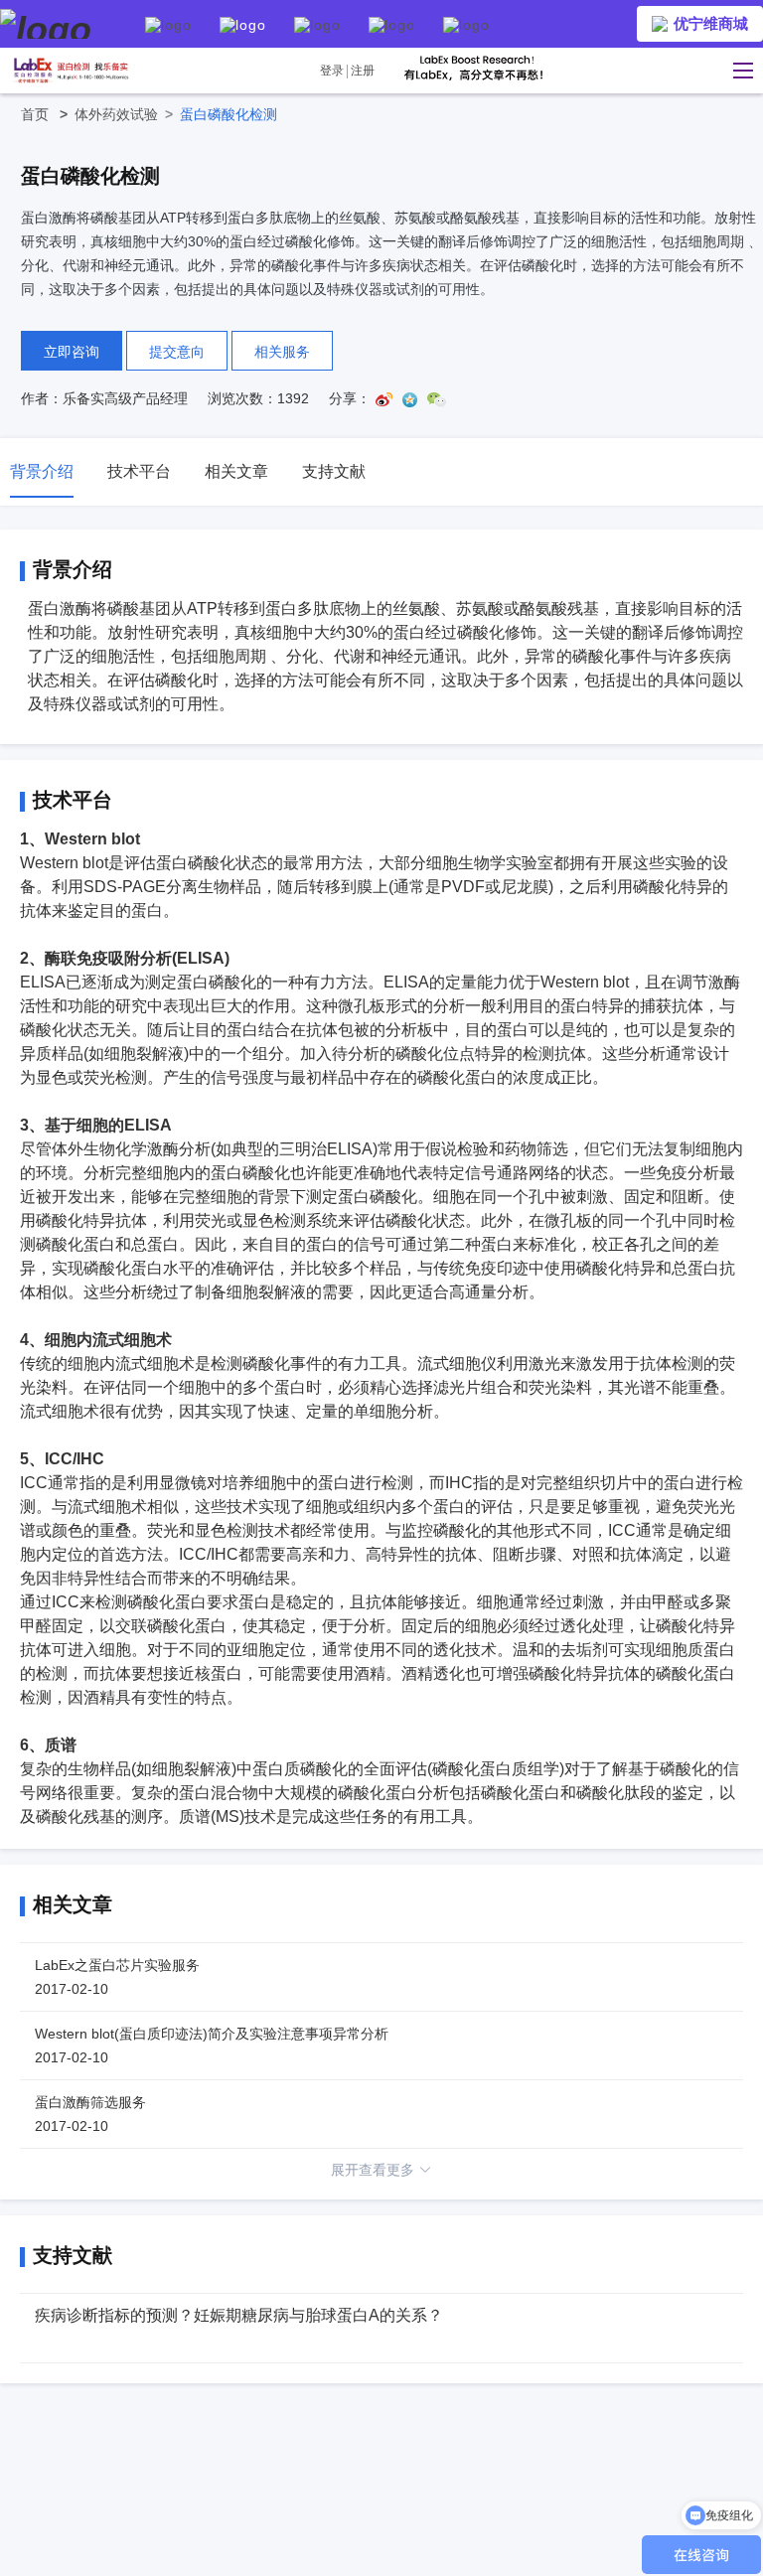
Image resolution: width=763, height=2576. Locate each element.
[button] (738, 71)
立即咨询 (72, 352)
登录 (332, 71)
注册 (363, 71)
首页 (48, 114)
